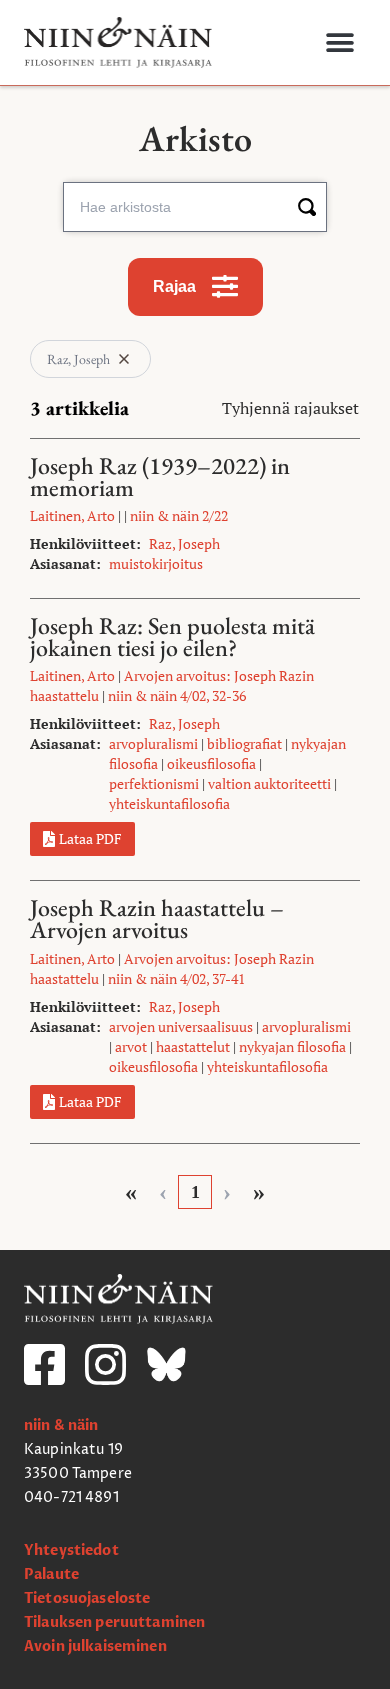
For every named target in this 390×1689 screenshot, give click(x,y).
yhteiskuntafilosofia (169, 803)
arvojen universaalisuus (181, 1026)
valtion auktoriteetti (269, 783)
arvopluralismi (153, 743)
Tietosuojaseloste (87, 1598)
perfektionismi (154, 783)
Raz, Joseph (184, 543)
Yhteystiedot (71, 1550)
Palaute (51, 1574)
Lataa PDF (90, 838)
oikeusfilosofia (211, 763)
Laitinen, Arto (72, 515)
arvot (131, 1046)
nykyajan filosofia (292, 1046)
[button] (340, 42)
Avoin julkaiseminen (95, 1646)
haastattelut (193, 1046)
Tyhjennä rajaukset (290, 408)
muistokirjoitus (156, 563)
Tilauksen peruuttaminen (114, 1622)
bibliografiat (244, 743)
